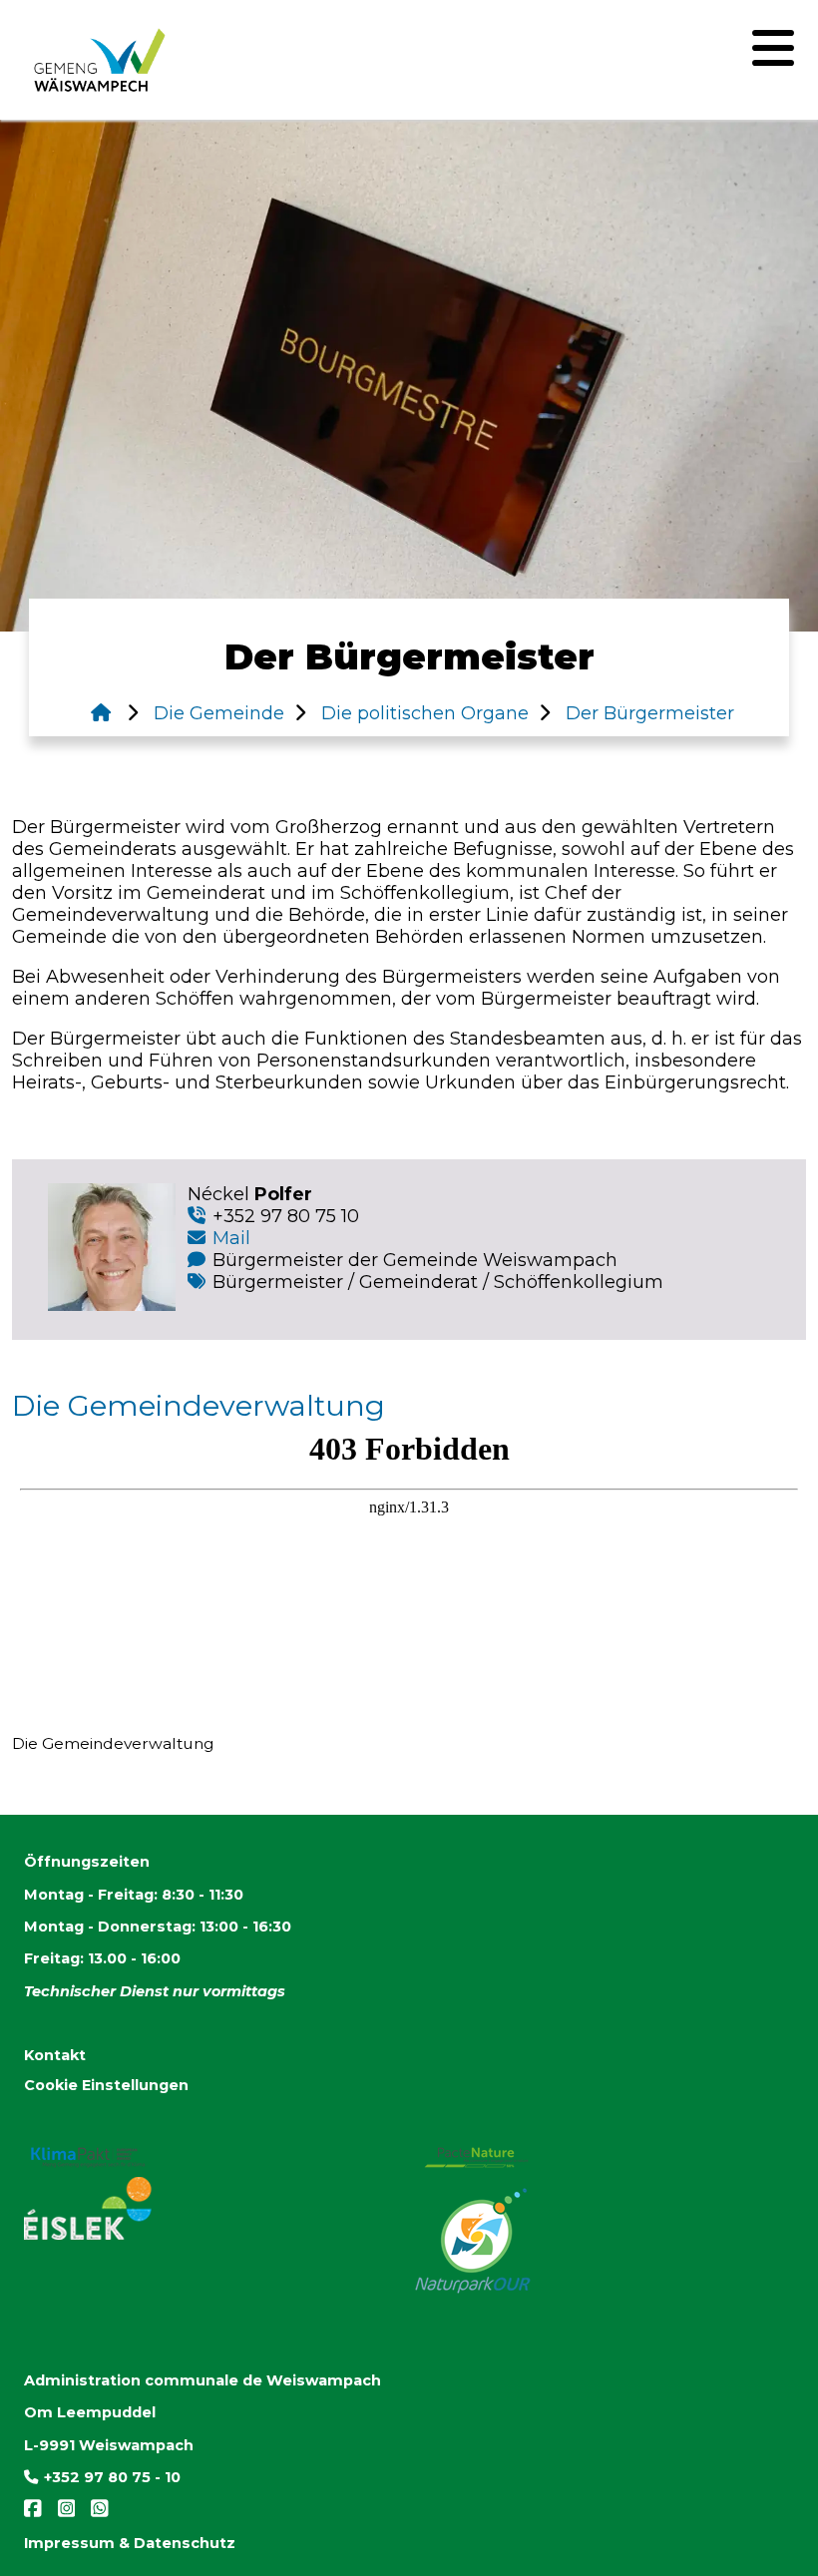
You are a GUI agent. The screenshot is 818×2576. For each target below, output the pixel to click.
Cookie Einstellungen (106, 2085)
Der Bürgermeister (647, 713)
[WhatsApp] (94, 2513)
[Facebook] (35, 2513)
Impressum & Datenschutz (130, 2543)
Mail (231, 1238)
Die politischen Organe (422, 713)
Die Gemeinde (216, 713)
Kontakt (55, 2055)
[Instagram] (63, 2513)
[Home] (101, 713)
